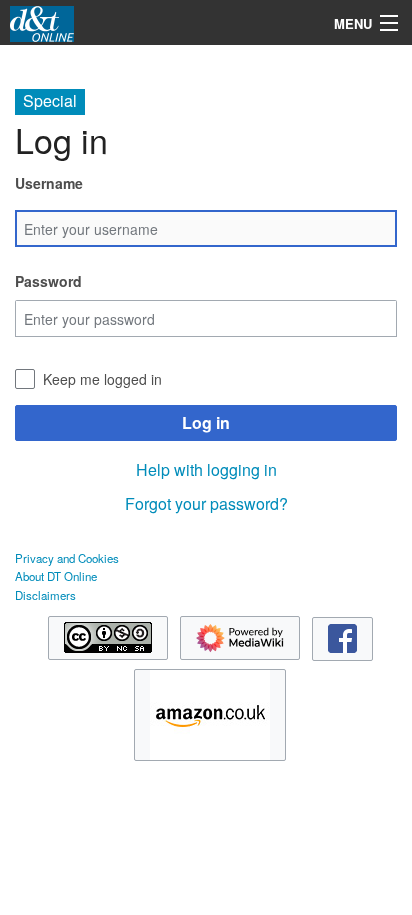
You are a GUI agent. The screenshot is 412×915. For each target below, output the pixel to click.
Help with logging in (206, 469)
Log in (206, 422)
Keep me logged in (102, 379)
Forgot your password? (206, 503)
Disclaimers (45, 595)
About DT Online (56, 576)
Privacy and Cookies (67, 558)
